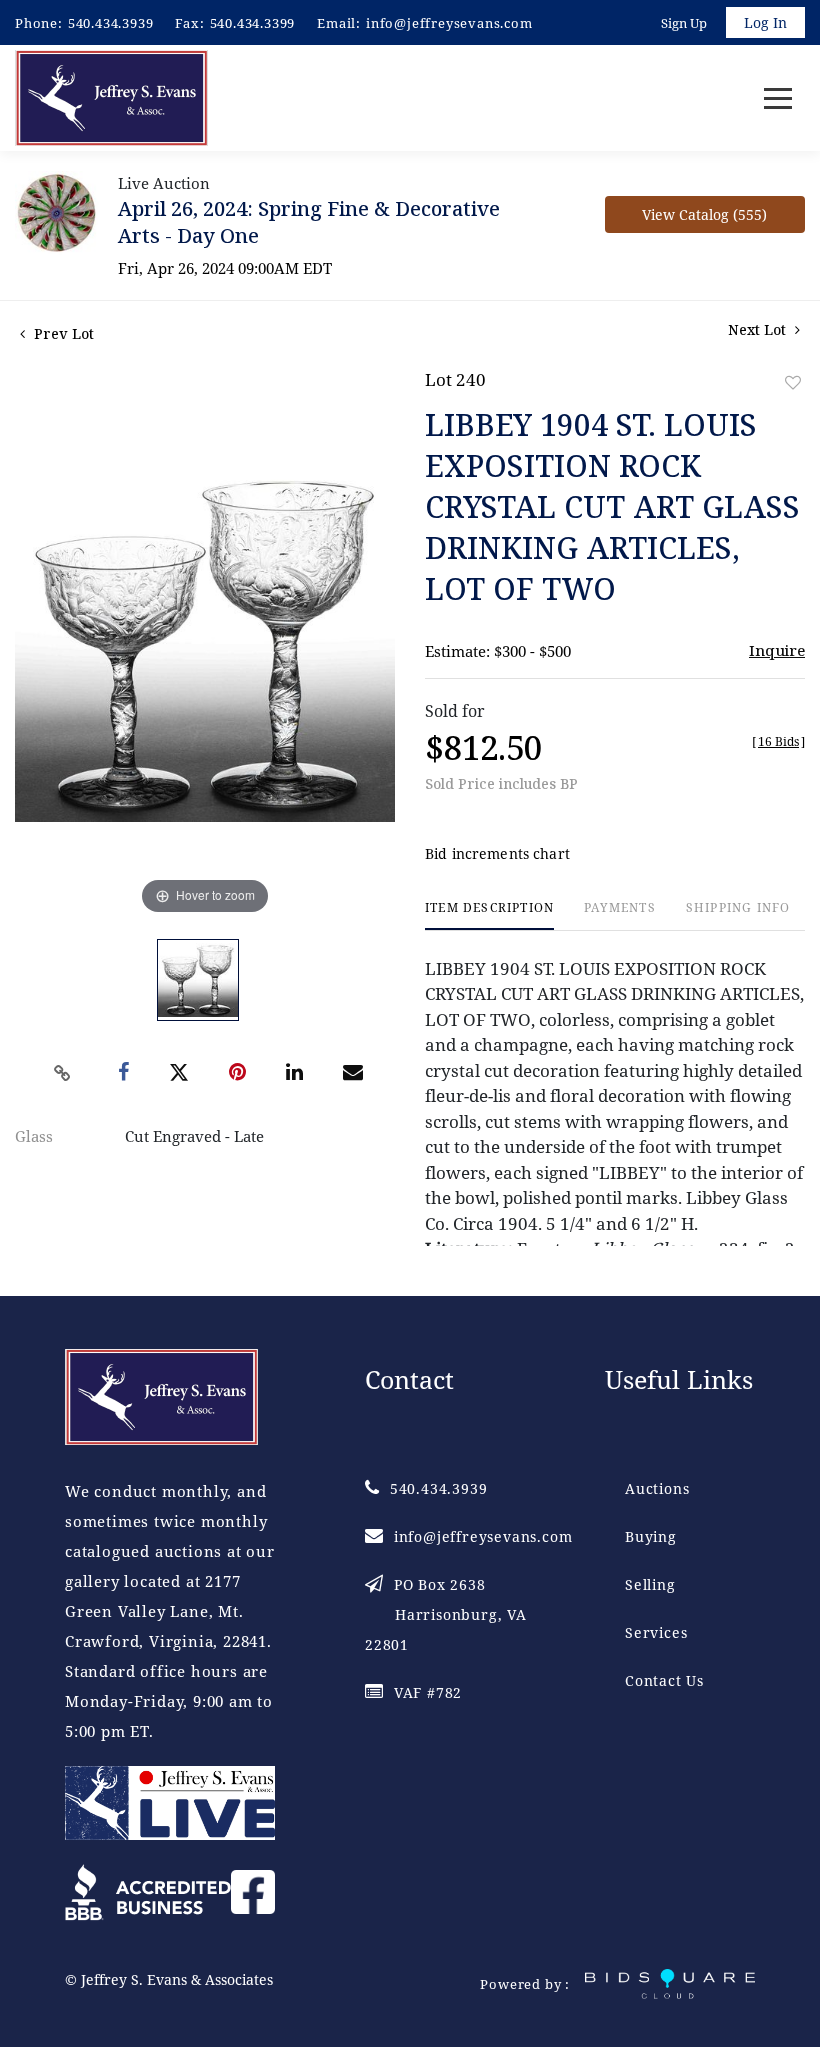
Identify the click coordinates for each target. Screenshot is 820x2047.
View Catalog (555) (704, 214)
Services (656, 1632)
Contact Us (664, 1680)
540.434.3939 (111, 23)
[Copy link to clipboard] (63, 1073)
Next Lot (759, 329)
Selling (650, 1584)
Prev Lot (62, 333)
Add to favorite (793, 382)
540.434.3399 (253, 23)
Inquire (777, 650)
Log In (765, 22)
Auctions (657, 1488)
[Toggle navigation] (778, 98)
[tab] (489, 915)
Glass (34, 1136)
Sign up (684, 23)
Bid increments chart (497, 853)
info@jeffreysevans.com (449, 23)
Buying (651, 1536)
